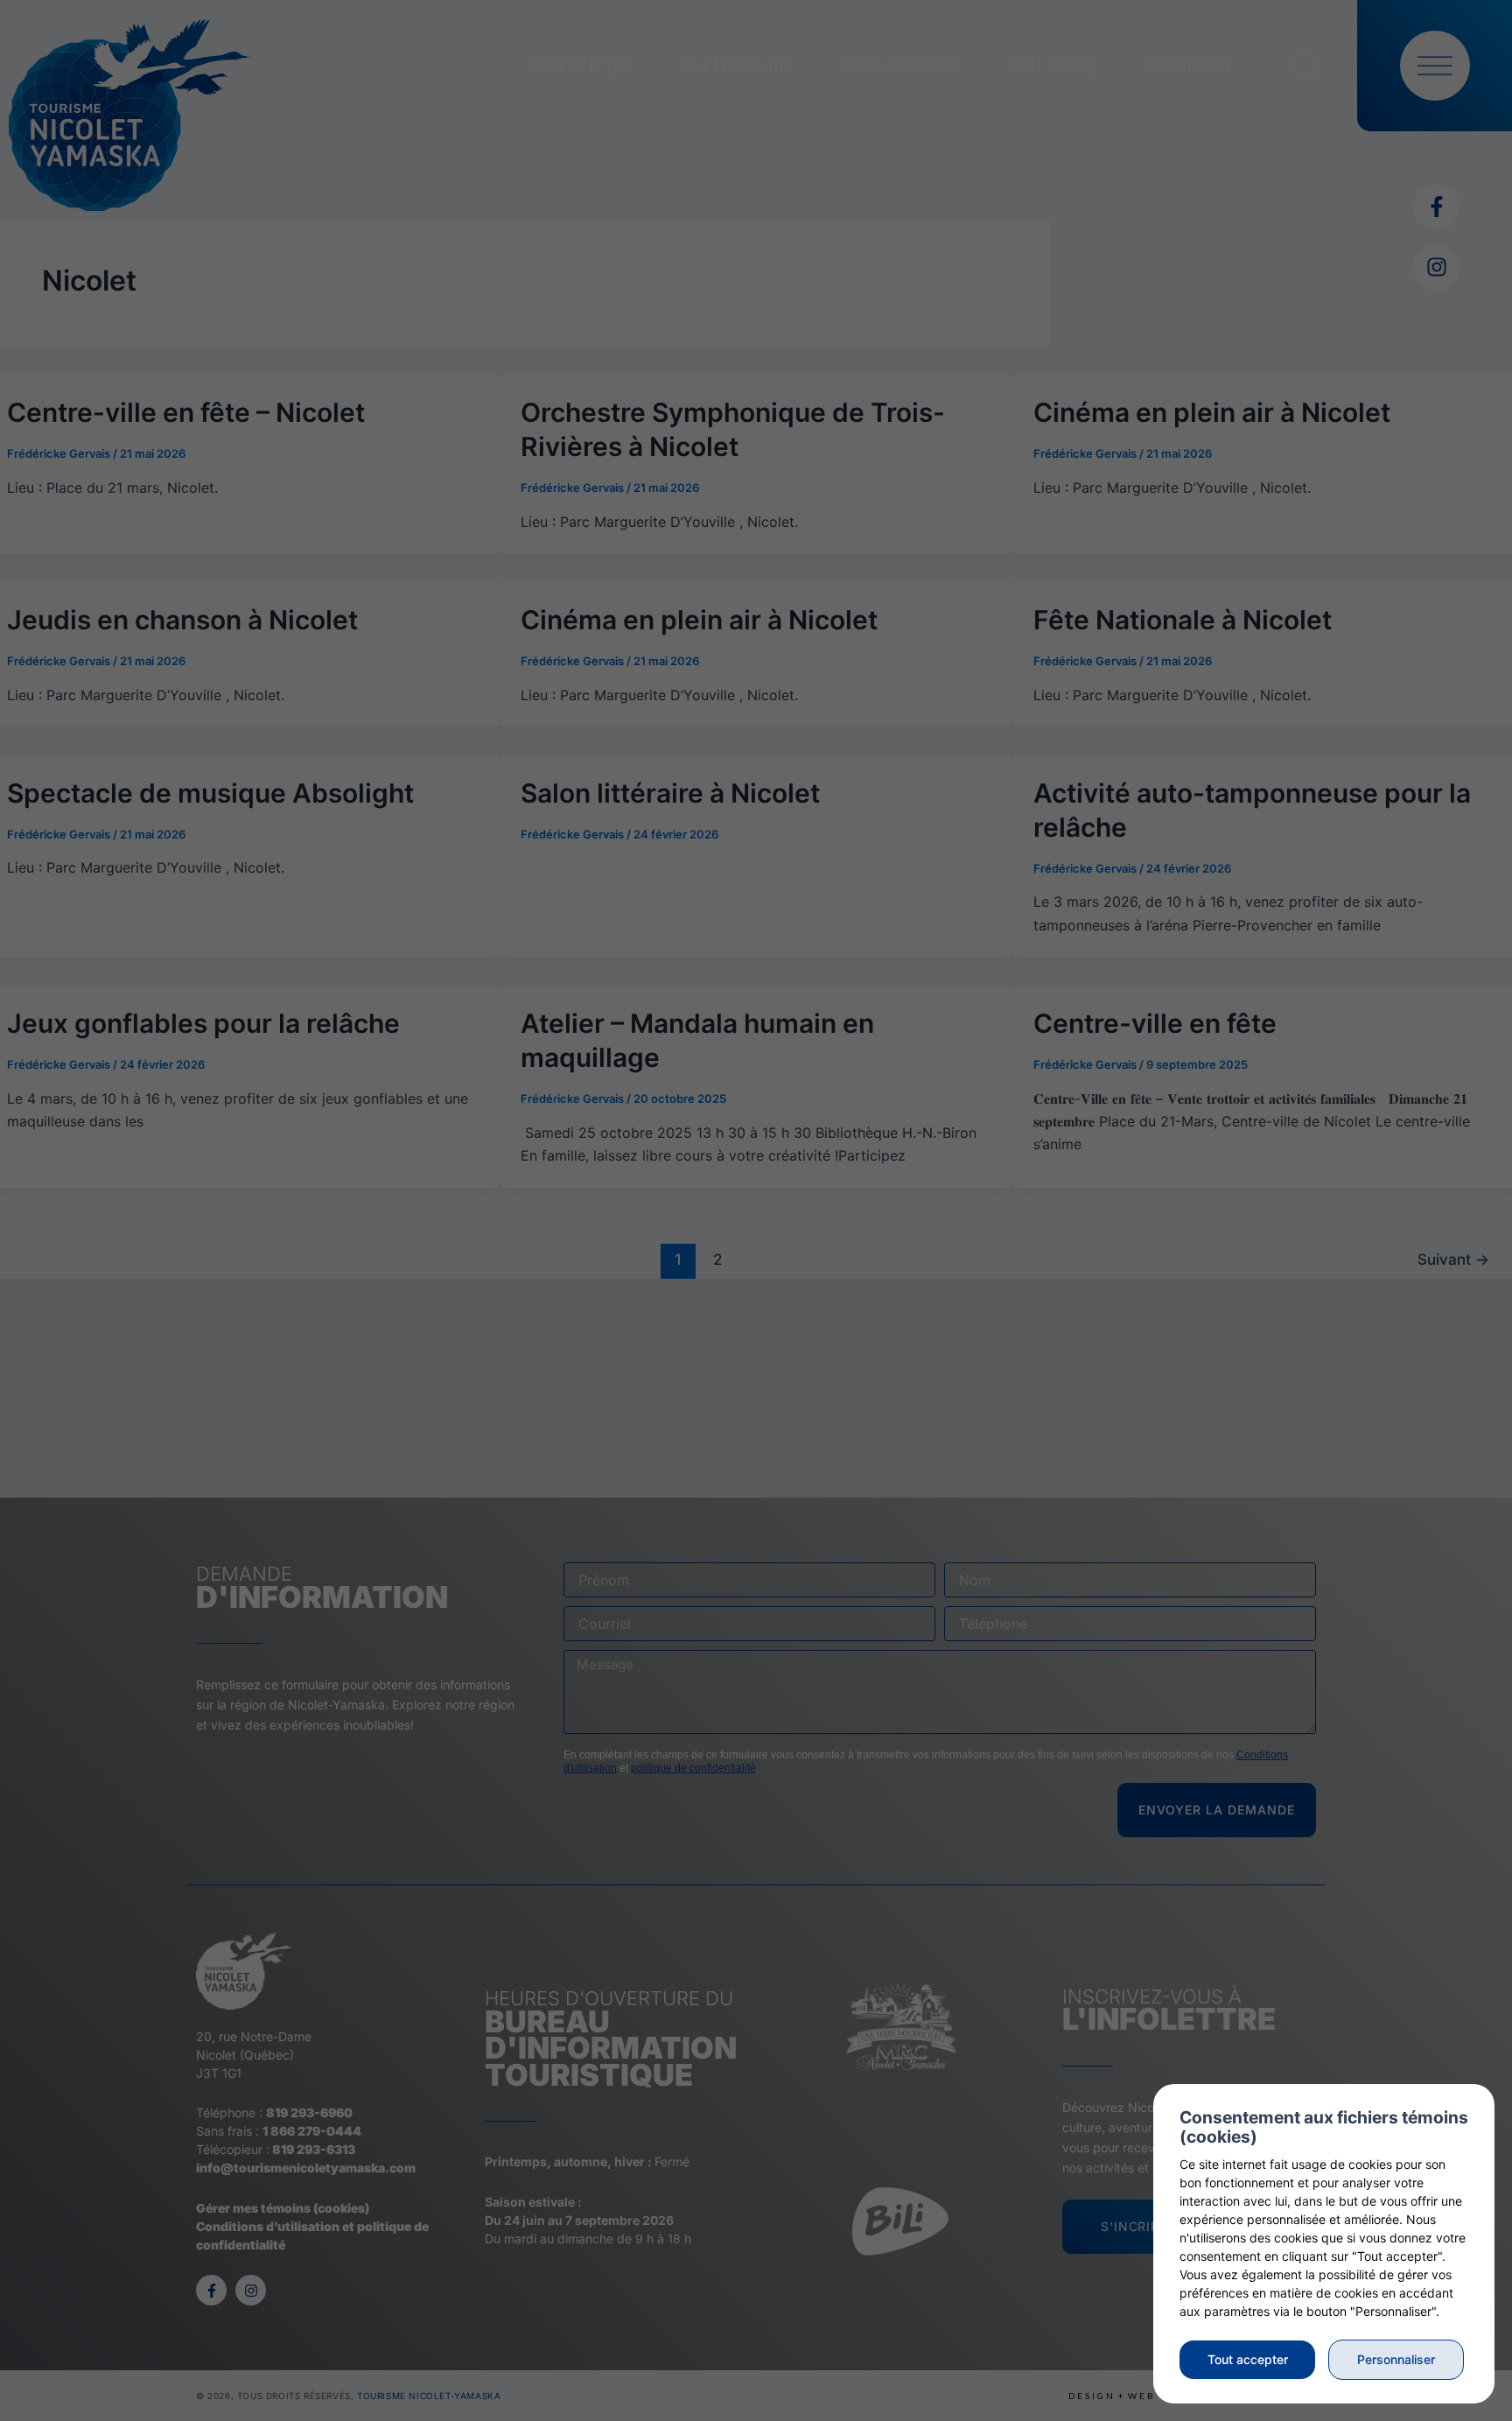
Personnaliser (1396, 2359)
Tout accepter (1248, 2359)
